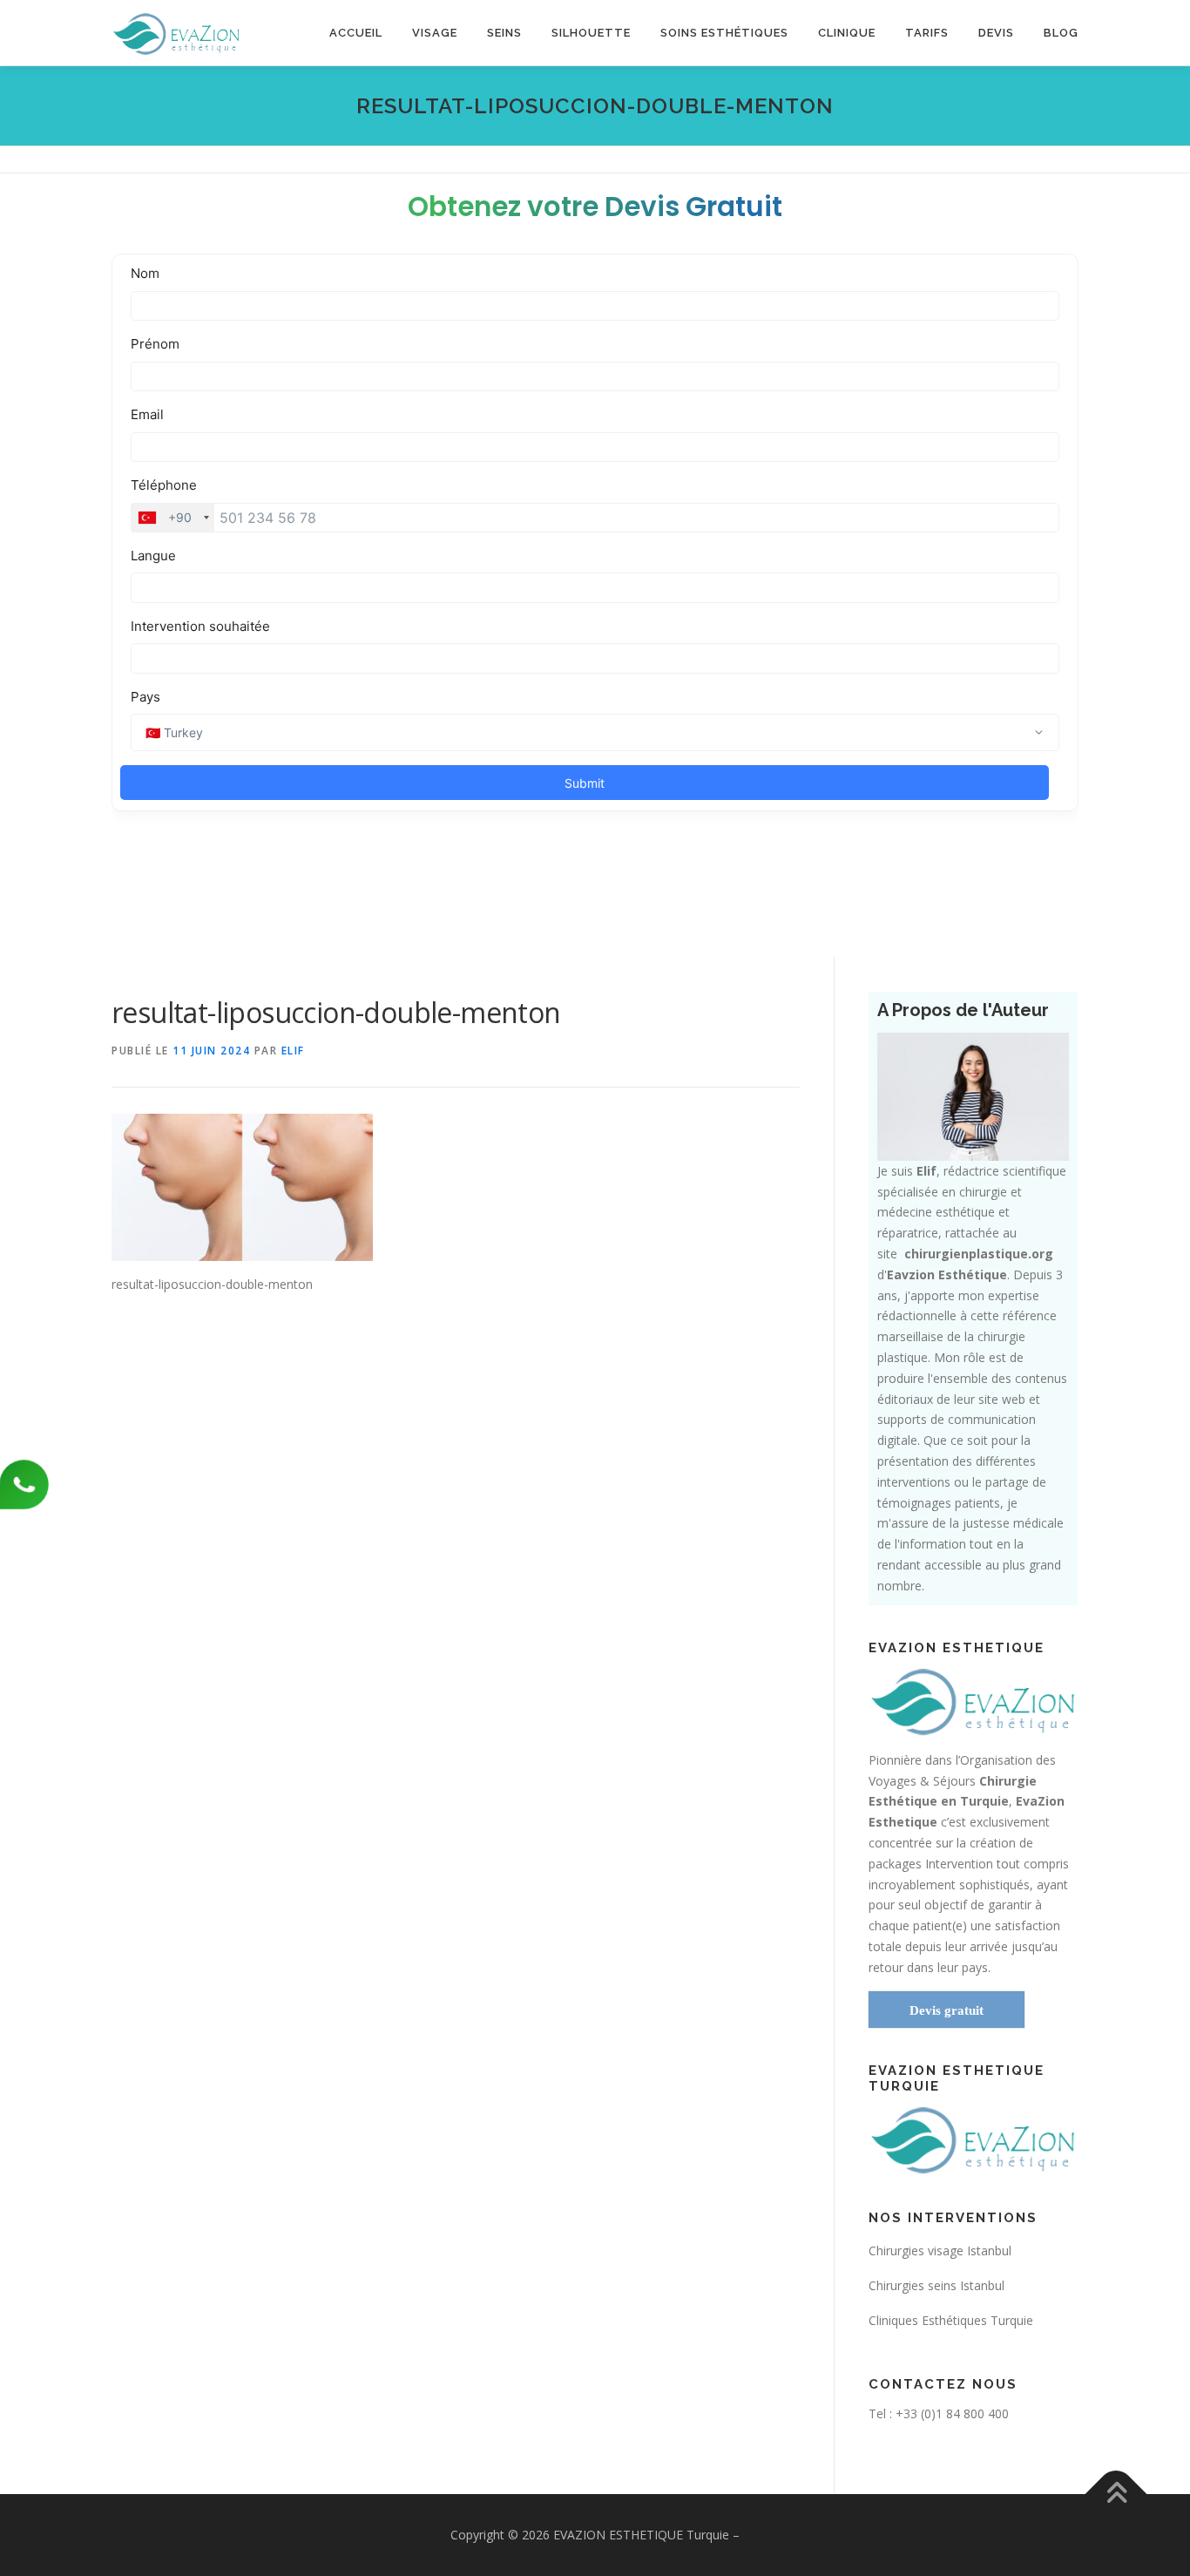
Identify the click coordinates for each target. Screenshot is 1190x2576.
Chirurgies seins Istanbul (936, 2285)
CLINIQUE (847, 33)
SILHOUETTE (591, 33)
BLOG (1061, 33)
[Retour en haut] (1116, 2494)
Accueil (356, 33)
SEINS (504, 33)
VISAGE (435, 33)
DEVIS (996, 33)
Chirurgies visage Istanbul (940, 2251)
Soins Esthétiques (724, 33)
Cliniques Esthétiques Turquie (951, 2320)
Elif (293, 1051)
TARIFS (927, 33)
